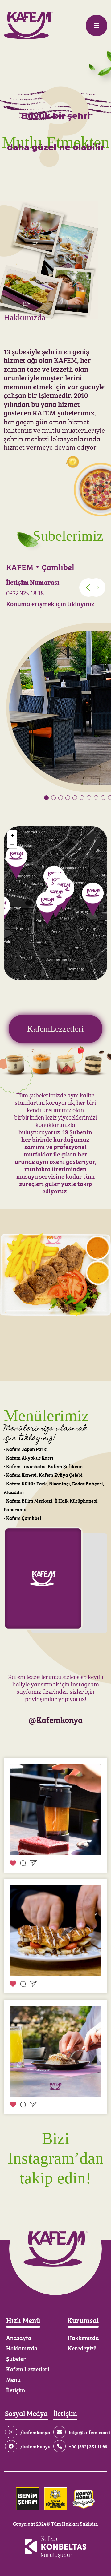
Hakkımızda (22, 2348)
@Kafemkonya (55, 1719)
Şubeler (16, 2358)
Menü (13, 2379)
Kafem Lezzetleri (28, 2369)
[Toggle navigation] (97, 26)
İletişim (16, 2390)
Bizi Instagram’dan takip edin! (56, 2158)
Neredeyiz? (82, 2348)
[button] (96, 587)
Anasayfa (19, 2337)
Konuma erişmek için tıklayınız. (51, 603)
